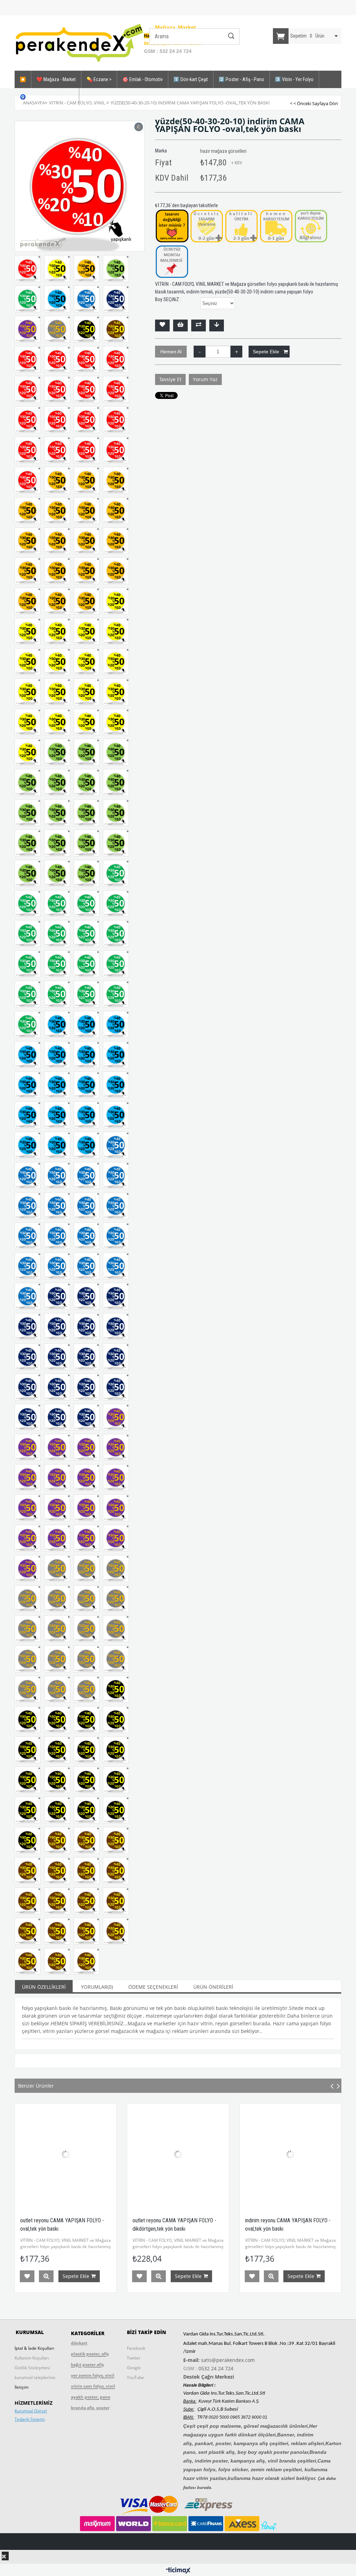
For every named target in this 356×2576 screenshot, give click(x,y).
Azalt (200, 352)
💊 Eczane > (99, 79)
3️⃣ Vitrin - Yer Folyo (294, 79)
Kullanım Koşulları (32, 2358)
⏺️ (23, 79)
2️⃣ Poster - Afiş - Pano (241, 79)
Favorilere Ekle (78, 2276)
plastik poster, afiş (90, 2354)
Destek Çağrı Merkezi (209, 2377)
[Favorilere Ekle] (162, 325)
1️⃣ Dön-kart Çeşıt (191, 79)
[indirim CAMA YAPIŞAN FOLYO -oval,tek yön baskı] (229, 2154)
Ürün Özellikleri (44, 1987)
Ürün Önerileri (213, 1987)
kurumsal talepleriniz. (35, 2377)
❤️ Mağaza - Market (56, 79)
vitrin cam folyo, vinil (93, 2386)
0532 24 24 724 (216, 2368)
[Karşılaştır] (199, 325)
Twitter (134, 2358)
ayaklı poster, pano (91, 2397)
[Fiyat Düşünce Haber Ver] (217, 325)
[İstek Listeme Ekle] (180, 325)
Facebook (136, 2348)
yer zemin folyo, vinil (93, 2375)
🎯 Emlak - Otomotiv (143, 79)
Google (134, 2368)
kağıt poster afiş (87, 2365)
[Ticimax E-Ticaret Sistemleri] (178, 2571)
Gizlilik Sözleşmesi (32, 2368)
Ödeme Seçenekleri (153, 1987)
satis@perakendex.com (228, 2360)
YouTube (135, 2377)
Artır (236, 352)
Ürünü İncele (97, 2276)
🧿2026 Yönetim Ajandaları (47, 97)
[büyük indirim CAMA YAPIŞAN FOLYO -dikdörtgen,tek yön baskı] (117, 2154)
